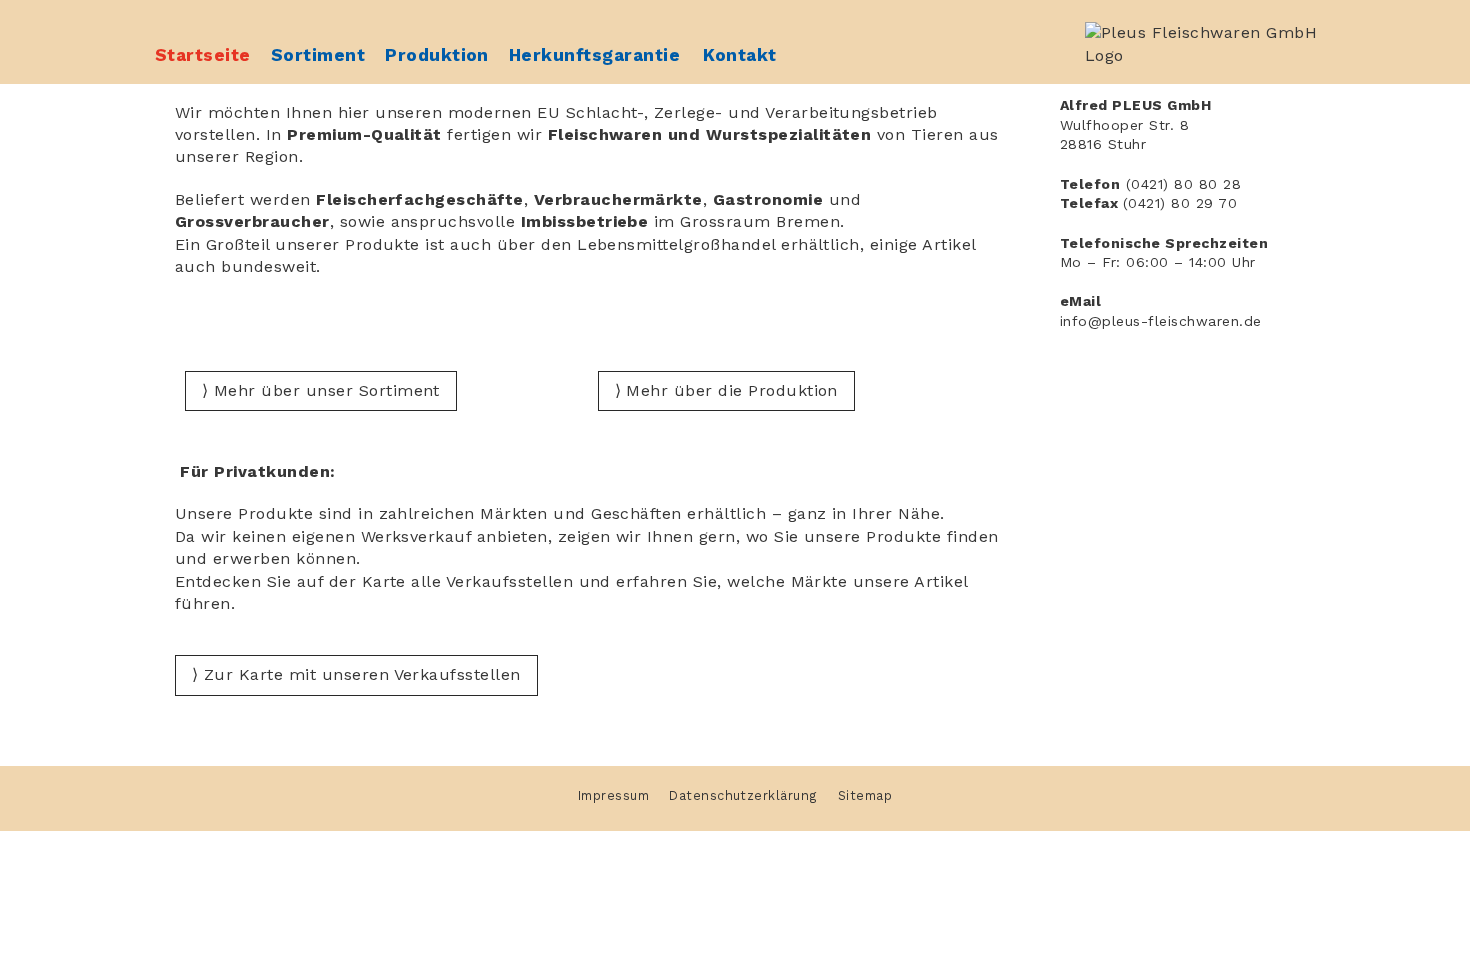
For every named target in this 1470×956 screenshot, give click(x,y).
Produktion (437, 55)
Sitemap (865, 795)
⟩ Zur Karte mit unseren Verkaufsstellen (356, 674)
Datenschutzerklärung (743, 795)
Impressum (613, 795)
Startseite (203, 55)
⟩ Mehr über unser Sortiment (321, 390)
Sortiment (318, 55)
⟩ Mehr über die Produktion (726, 390)
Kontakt (739, 55)
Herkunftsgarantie (594, 55)
